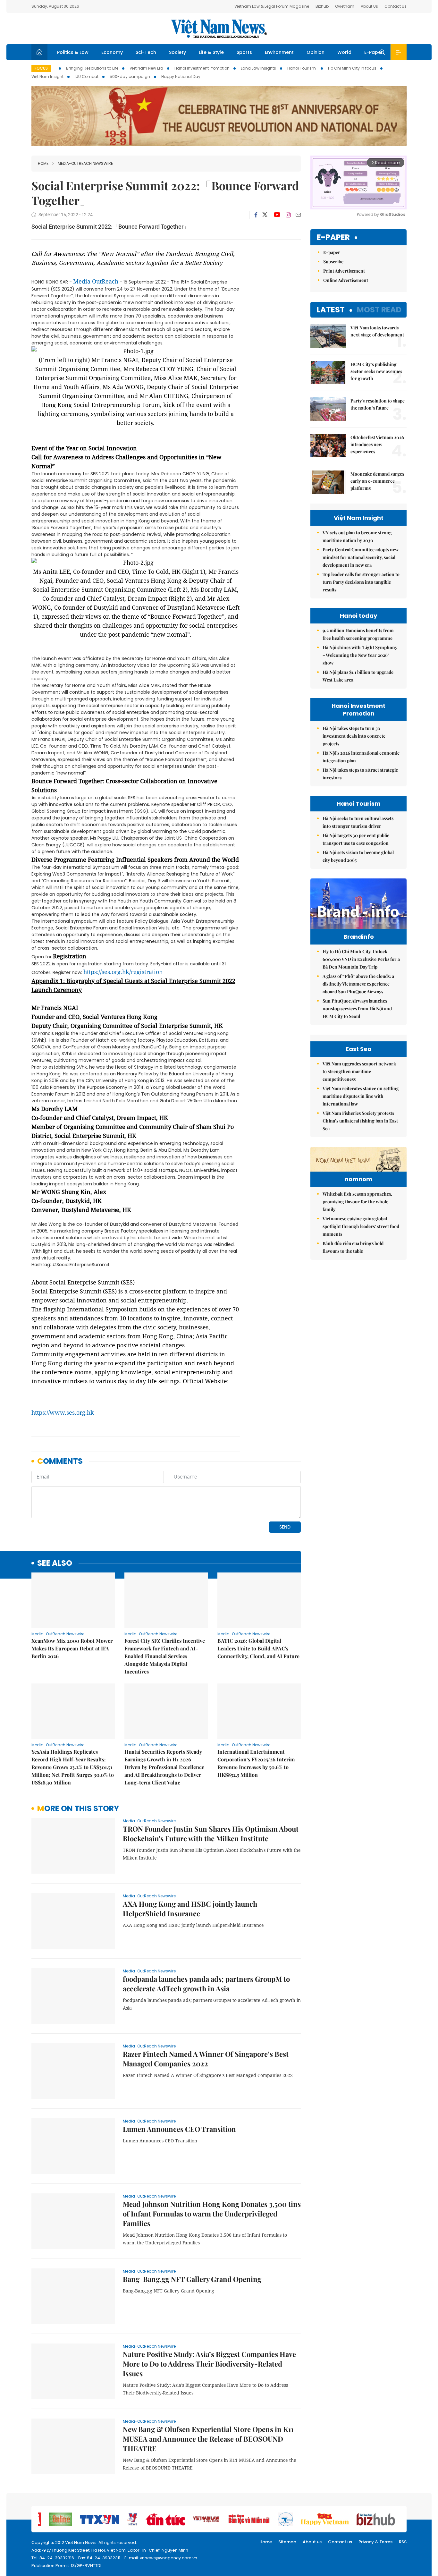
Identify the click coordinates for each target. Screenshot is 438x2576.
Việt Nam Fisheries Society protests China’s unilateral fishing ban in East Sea (360, 1121)
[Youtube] (277, 215)
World (344, 52)
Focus (41, 68)
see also (55, 1563)
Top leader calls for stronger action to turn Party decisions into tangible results (361, 582)
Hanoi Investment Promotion (202, 68)
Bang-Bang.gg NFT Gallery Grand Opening (192, 2279)
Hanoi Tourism (302, 68)
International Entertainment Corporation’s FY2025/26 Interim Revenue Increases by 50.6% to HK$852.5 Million (256, 1763)
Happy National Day (181, 76)
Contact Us (396, 6)
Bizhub (322, 6)
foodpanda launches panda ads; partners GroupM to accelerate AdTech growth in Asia (206, 1984)
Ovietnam (345, 6)
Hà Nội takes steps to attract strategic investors (360, 774)
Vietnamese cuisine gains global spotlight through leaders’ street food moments (361, 1226)
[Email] (298, 215)
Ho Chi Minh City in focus (352, 68)
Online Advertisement (346, 280)
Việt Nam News (219, 29)
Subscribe (333, 262)
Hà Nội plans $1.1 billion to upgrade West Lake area (358, 676)
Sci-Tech (146, 52)
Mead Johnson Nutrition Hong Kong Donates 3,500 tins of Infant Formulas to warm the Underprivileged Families (212, 2214)
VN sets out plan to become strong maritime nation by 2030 (357, 536)
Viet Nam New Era (146, 68)
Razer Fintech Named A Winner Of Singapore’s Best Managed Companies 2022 (206, 2059)
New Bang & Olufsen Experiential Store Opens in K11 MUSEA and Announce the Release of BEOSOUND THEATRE (208, 2439)
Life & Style (211, 52)
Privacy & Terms (375, 2542)
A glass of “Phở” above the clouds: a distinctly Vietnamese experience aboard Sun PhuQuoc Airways (358, 984)
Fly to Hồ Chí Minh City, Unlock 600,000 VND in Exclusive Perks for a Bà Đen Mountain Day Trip (361, 959)
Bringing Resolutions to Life (92, 68)
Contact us (340, 2542)
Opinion (316, 52)
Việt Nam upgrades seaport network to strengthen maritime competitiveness (359, 1071)
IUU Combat (87, 76)
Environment (279, 52)
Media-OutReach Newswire (85, 163)
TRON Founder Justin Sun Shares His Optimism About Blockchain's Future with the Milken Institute (211, 1834)
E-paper (333, 237)
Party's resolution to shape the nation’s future (378, 404)
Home (43, 163)
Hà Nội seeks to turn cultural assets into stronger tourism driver (358, 822)
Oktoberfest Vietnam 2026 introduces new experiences (377, 444)
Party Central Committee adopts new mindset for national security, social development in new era (361, 557)
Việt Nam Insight (47, 76)
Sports (244, 52)
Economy (112, 52)
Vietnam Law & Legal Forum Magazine (272, 6)
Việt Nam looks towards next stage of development (377, 331)
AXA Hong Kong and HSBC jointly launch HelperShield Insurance (190, 1909)
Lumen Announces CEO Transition (179, 2129)
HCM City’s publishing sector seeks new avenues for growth (376, 371)
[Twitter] (265, 215)
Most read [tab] (379, 310)
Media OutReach (96, 281)
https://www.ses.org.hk (63, 1412)
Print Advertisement (344, 271)
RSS (403, 2542)
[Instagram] (288, 215)
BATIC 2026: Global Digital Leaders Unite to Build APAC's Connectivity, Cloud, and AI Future (258, 1648)
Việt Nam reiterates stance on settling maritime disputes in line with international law (361, 1096)
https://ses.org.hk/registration (123, 972)
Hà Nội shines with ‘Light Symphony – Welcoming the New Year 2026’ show (360, 655)
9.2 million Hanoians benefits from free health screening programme (358, 634)
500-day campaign (130, 76)
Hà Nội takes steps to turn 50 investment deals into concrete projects (354, 736)
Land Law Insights (258, 68)
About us (312, 2542)
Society (177, 52)
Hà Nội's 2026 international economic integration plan (361, 757)
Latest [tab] (331, 310)
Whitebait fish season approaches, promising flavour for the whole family (357, 1202)
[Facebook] (256, 215)
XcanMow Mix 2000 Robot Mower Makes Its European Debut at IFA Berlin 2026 (72, 1648)
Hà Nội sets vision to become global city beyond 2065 (358, 856)
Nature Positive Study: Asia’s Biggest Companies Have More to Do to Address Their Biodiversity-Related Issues (209, 2364)
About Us (369, 6)
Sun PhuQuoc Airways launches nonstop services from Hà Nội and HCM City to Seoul (357, 1008)
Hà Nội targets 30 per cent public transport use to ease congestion (356, 839)
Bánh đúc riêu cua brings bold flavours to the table (353, 1247)
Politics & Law (73, 52)
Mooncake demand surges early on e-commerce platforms (377, 481)
